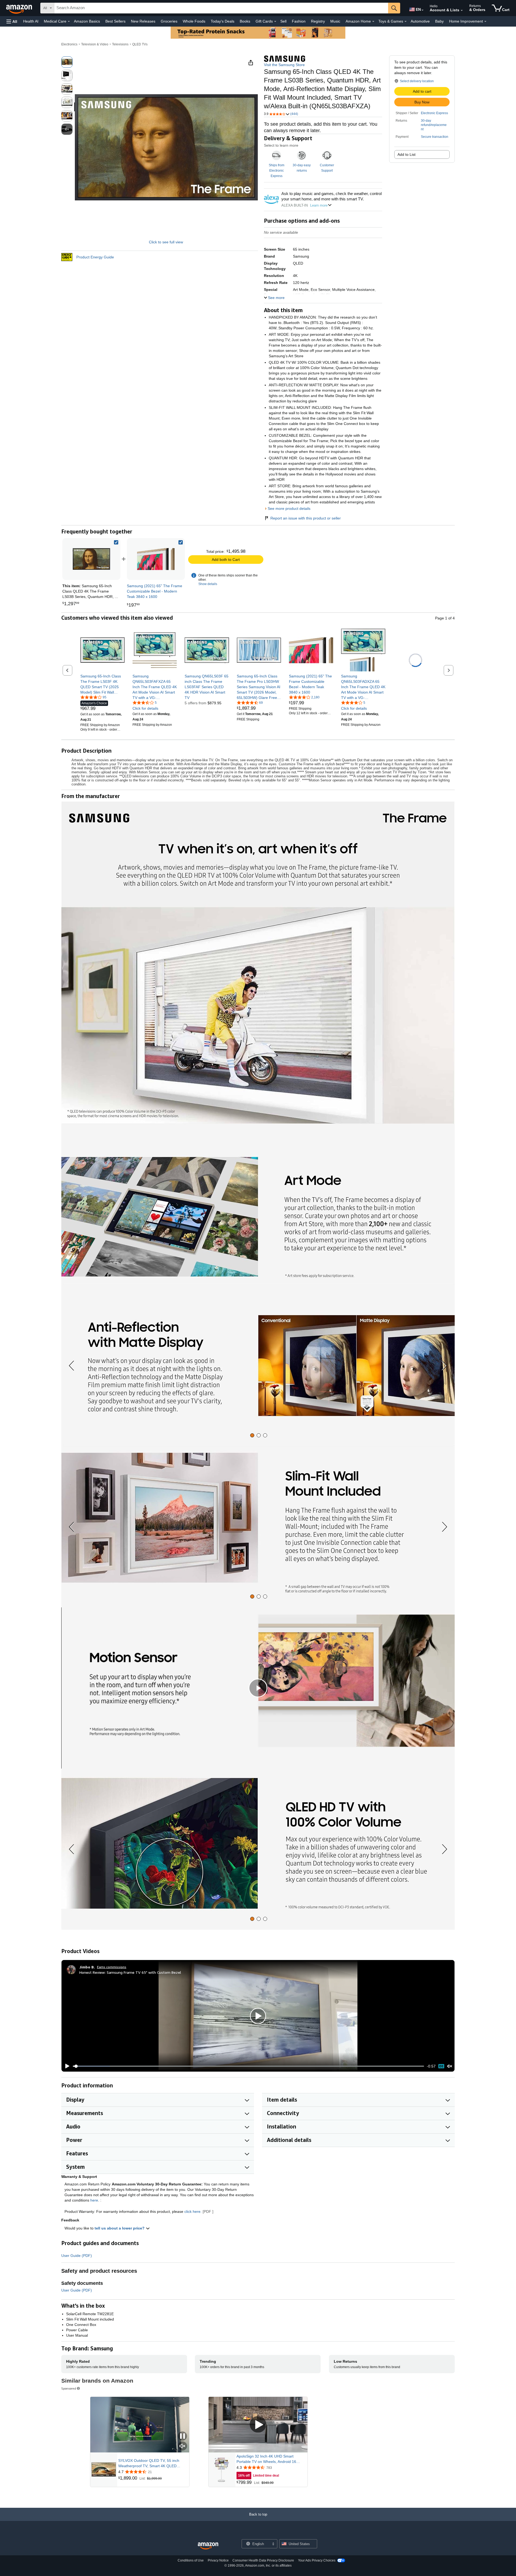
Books (245, 21)
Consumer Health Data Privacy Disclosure (263, 2560)
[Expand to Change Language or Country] (422, 10)
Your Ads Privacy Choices (317, 2560)
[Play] (66, 2066)
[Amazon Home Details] (373, 21)
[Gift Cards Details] (275, 21)
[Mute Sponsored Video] (182, 2446)
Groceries (169, 21)
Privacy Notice (218, 2560)
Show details (208, 584)
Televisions (120, 44)
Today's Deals (223, 21)
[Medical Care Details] (69, 21)
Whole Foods (194, 21)
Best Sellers (115, 21)
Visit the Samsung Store (284, 65)
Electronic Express (434, 113)
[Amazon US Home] (208, 2546)
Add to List (406, 154)
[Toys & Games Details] (406, 21)
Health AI (31, 21)
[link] (156, 559)
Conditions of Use (191, 2560)
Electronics (69, 44)
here (94, 2200)
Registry (318, 21)
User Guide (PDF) (77, 2256)
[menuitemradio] (441, 2066)
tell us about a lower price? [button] (120, 2228)
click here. (193, 2211)
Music (335, 21)
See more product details (289, 508)
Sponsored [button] (69, 2388)
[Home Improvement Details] (485, 21)
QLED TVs (140, 44)
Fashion (299, 21)
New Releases (143, 21)
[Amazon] (20, 8)
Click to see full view (166, 242)
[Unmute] (450, 2066)
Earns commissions (112, 1967)
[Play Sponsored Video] (258, 2425)
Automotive (420, 21)
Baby (439, 21)
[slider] (248, 2066)
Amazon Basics (87, 21)
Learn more (319, 205)
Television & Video (95, 44)
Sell (283, 21)
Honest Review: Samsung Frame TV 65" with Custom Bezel (130, 1972)
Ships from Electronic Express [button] (277, 171)
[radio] (67, 62)
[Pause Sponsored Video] (182, 2436)
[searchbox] (221, 8)
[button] (12, 21)
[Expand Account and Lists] (462, 10)
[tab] (252, 1435)
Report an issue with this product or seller (306, 518)
